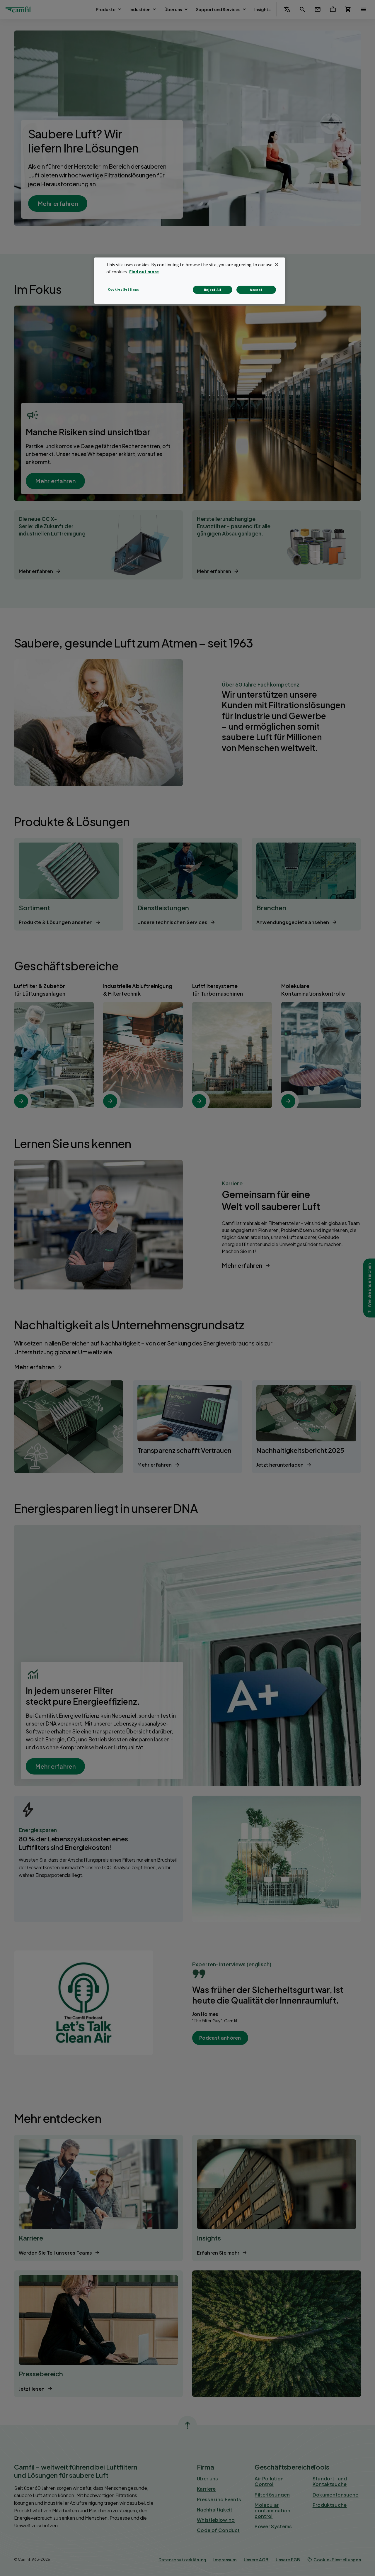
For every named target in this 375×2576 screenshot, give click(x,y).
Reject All (213, 290)
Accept (256, 290)
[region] (190, 281)
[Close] (277, 265)
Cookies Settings (123, 289)
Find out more (144, 272)
